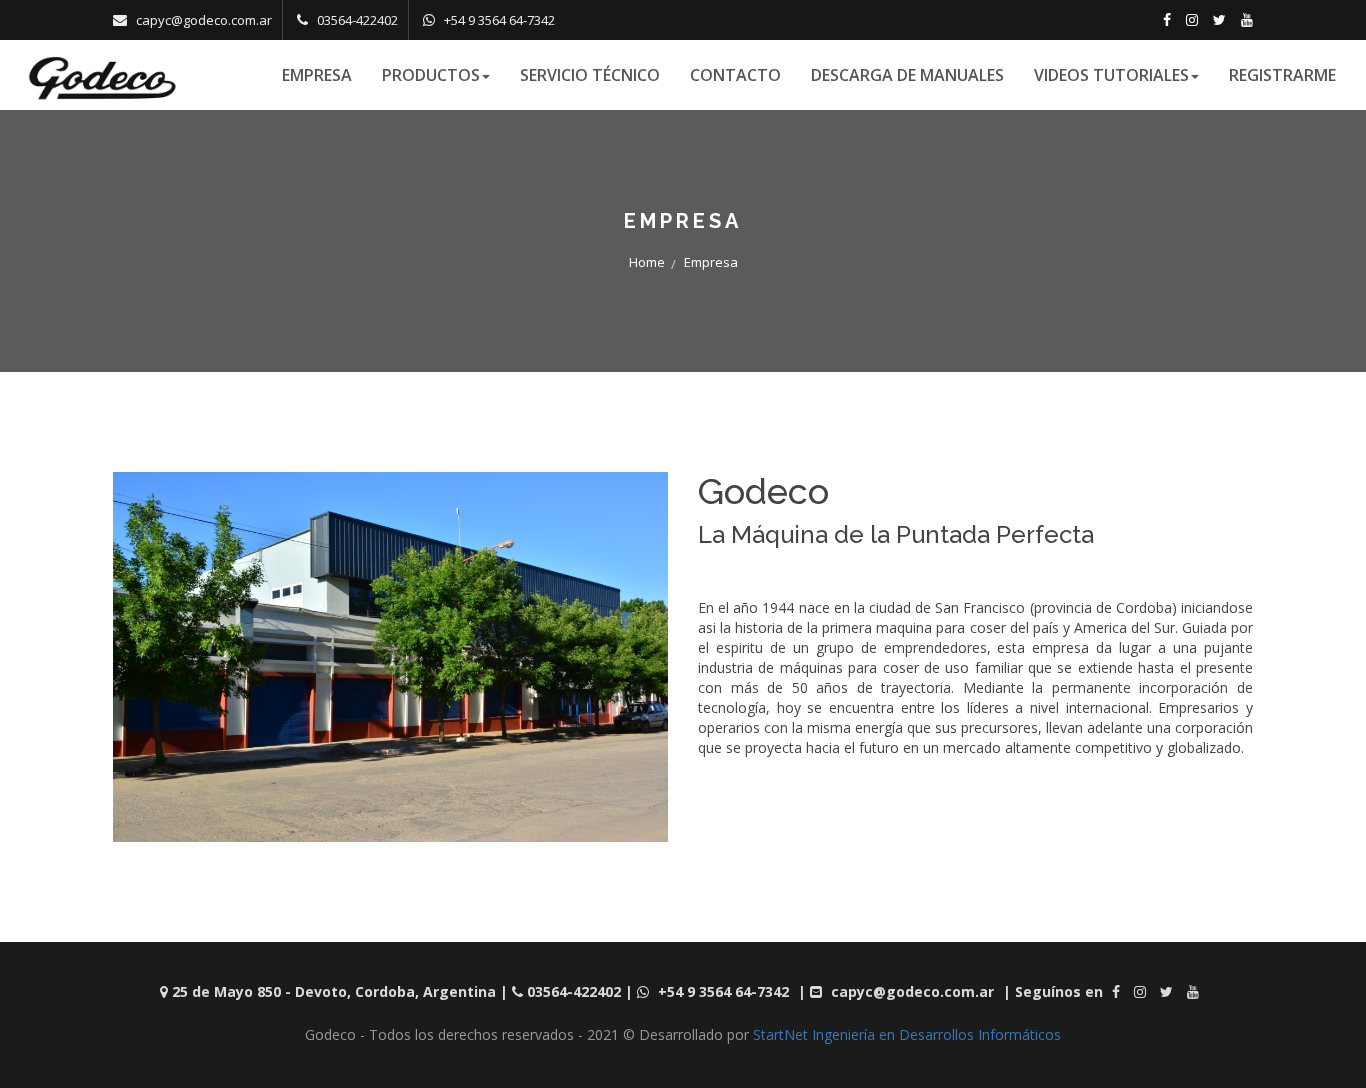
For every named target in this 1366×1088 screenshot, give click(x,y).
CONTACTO (735, 75)
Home (647, 262)
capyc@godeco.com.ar (204, 20)
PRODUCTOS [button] (431, 75)
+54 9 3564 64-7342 (499, 20)
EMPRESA (317, 75)
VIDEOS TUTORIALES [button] (1111, 75)
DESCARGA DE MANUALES (907, 75)
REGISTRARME (1282, 75)
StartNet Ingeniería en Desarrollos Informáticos (907, 1034)
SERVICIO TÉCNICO (590, 75)
